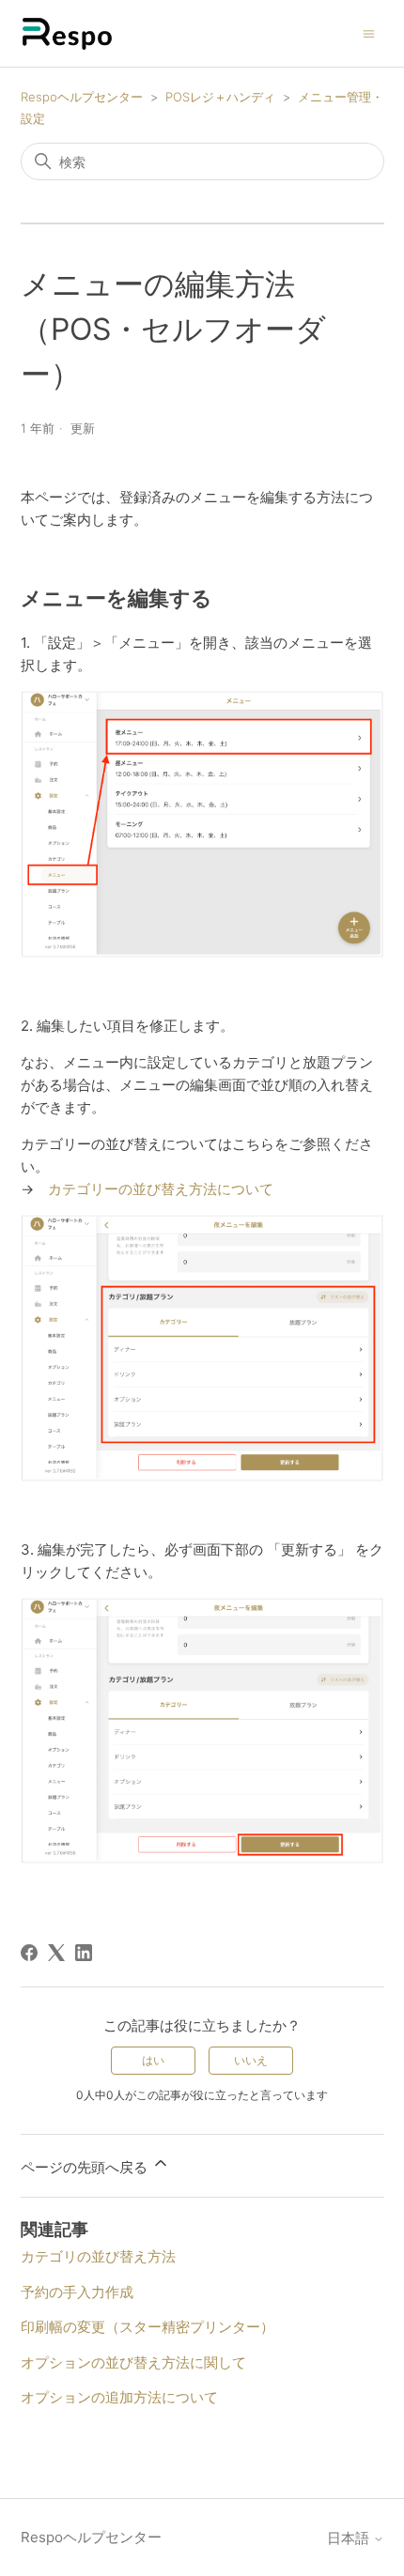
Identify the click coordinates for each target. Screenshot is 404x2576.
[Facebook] (29, 1953)
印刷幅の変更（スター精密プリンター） (148, 2327)
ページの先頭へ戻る (86, 2167)
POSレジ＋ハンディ (220, 97)
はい (153, 2060)
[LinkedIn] (84, 1953)
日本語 (350, 2538)
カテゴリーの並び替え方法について (161, 1189)
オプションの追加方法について (119, 2397)
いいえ (251, 2060)
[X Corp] (56, 1953)
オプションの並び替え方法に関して (133, 2362)
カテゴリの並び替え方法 (98, 2256)
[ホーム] (68, 33)
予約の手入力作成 (77, 2292)
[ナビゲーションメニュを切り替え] (369, 32)
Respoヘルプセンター (82, 97)
